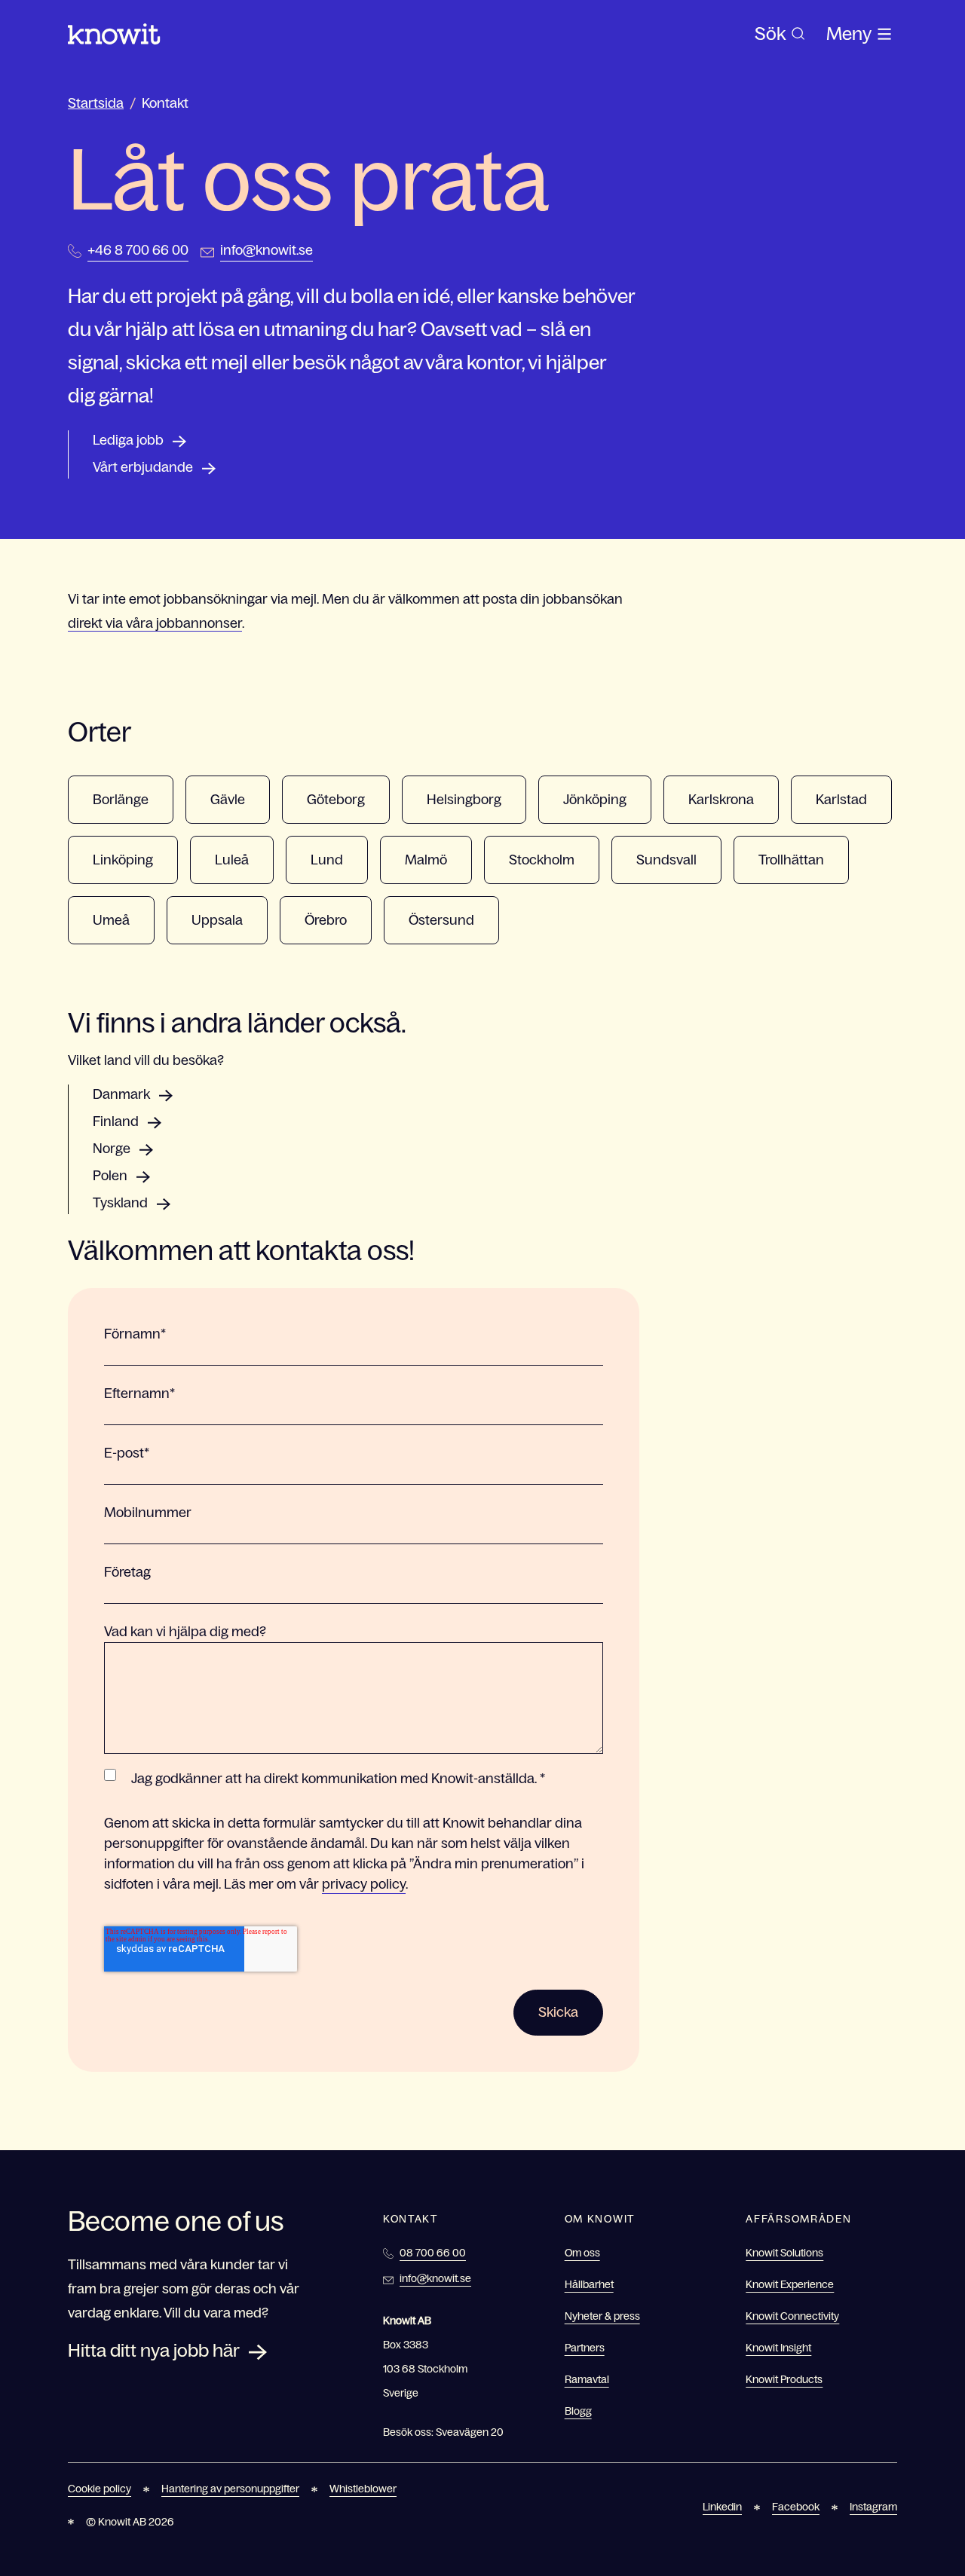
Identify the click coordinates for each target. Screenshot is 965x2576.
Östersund (441, 920)
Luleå (232, 860)
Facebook (796, 2507)
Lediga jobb (128, 440)
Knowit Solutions (784, 2253)
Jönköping (595, 800)
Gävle (228, 800)
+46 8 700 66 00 (138, 250)
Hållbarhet (589, 2284)
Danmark (121, 1094)
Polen (110, 1176)
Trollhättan (791, 860)
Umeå (111, 920)
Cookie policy (100, 2489)
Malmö (426, 860)
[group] (780, 34)
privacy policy (364, 1884)
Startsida (96, 103)
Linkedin (722, 2507)
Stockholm (542, 860)
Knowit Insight (778, 2348)
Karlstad (841, 800)
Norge (112, 1149)
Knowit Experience (790, 2284)
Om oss (582, 2253)
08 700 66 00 (433, 2253)
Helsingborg (464, 800)
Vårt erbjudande (143, 467)
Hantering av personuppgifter (230, 2489)
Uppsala (217, 920)
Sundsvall (666, 860)
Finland (116, 1121)
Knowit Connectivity (792, 2316)
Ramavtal (587, 2379)
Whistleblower (363, 2489)
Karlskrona (721, 800)
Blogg (578, 2411)
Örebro (326, 920)
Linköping (123, 860)
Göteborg (336, 800)
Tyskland (120, 1203)
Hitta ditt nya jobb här (154, 2350)
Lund (327, 860)
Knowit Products (784, 2379)
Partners (585, 2348)
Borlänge (121, 800)
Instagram (873, 2507)
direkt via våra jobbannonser (155, 623)
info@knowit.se (267, 250)
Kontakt (165, 103)
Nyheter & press (602, 2316)
